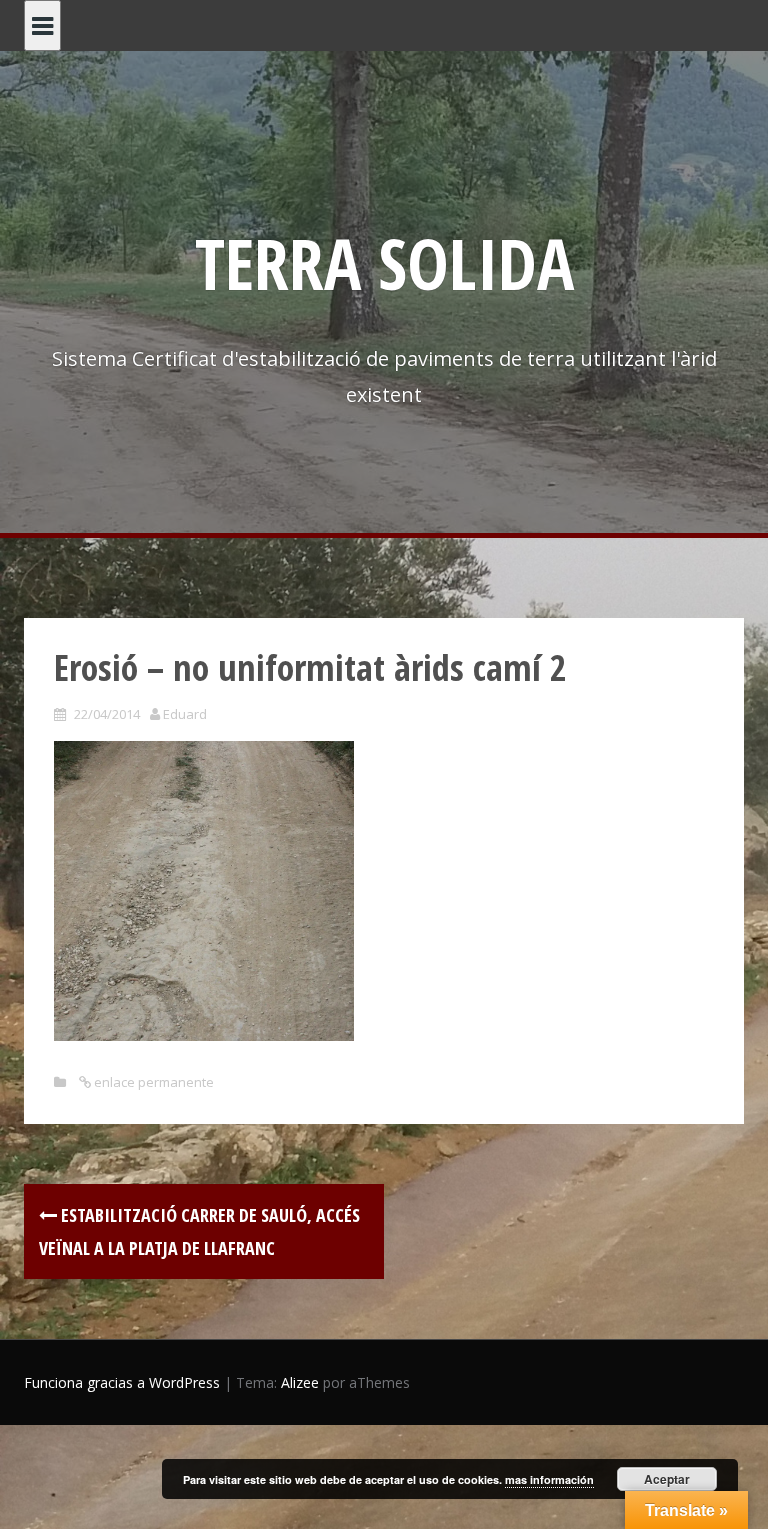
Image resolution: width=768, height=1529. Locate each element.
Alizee (300, 1382)
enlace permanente (152, 1082)
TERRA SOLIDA (384, 263)
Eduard (185, 714)
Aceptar (667, 1479)
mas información (549, 1479)
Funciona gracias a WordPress (122, 1382)
